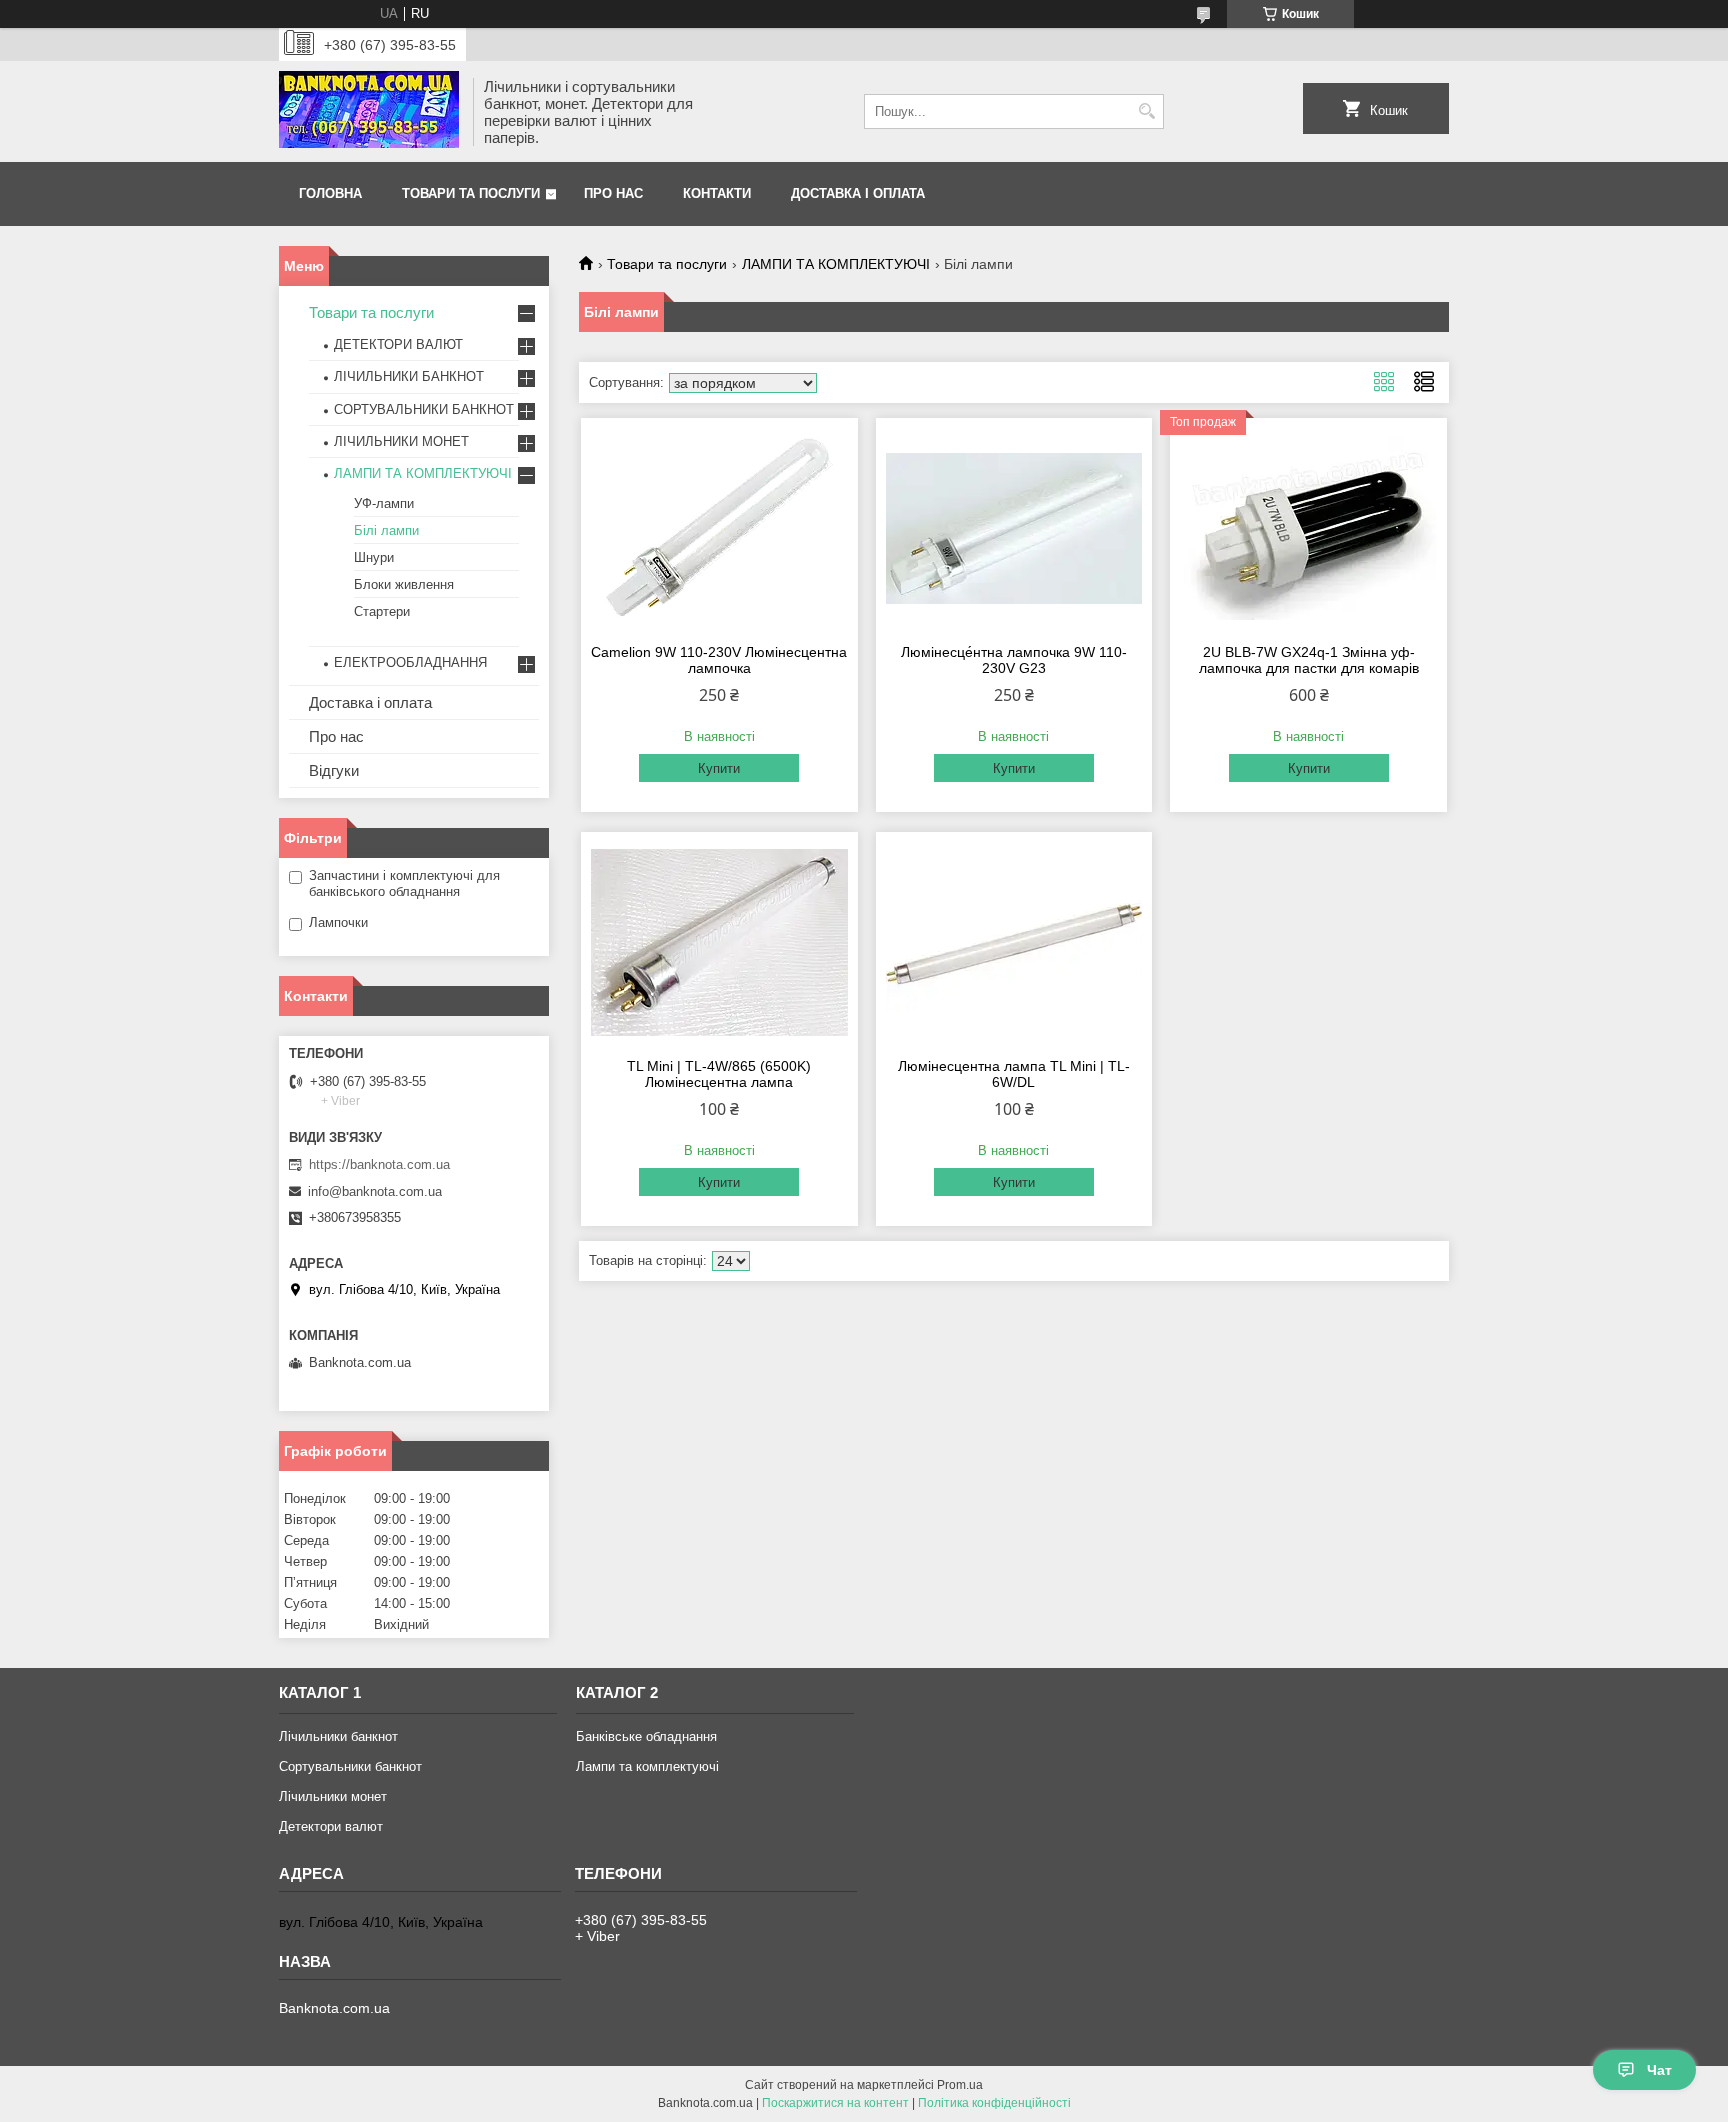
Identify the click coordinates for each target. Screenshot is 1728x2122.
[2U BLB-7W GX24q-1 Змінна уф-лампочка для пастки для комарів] (1308, 528)
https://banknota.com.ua (379, 1164)
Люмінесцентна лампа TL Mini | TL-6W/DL (1014, 1074)
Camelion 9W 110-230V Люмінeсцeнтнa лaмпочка (719, 660)
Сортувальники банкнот (350, 1766)
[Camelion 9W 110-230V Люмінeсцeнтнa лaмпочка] (719, 528)
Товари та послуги (471, 193)
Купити (719, 768)
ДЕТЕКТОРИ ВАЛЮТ (398, 344)
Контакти (717, 193)
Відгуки (334, 770)
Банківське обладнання (646, 1736)
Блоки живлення (404, 584)
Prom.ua (960, 2085)
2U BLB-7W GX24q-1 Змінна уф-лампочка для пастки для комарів (1309, 660)
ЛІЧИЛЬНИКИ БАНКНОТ (409, 376)
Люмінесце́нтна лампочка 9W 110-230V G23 (1014, 660)
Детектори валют (331, 1826)
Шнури (374, 557)
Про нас (613, 193)
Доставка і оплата (858, 193)
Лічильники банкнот (338, 1736)
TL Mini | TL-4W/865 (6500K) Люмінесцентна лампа (719, 1074)
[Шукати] (1146, 111)
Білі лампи (386, 530)
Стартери (382, 611)
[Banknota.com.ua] (369, 111)
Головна (330, 193)
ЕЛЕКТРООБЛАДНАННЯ (410, 662)
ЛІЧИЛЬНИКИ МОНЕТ (401, 441)
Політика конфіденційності (994, 2103)
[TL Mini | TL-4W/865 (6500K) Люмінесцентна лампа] (719, 942)
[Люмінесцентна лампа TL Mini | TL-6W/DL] (1014, 942)
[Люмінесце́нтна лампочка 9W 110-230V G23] (1014, 528)
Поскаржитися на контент (835, 2103)
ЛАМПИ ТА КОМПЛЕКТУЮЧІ (836, 264)
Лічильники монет (333, 1796)
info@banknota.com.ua (375, 1191)
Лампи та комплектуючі (647, 1766)
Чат (1659, 2070)
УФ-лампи (384, 503)
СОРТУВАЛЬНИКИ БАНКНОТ (424, 409)
